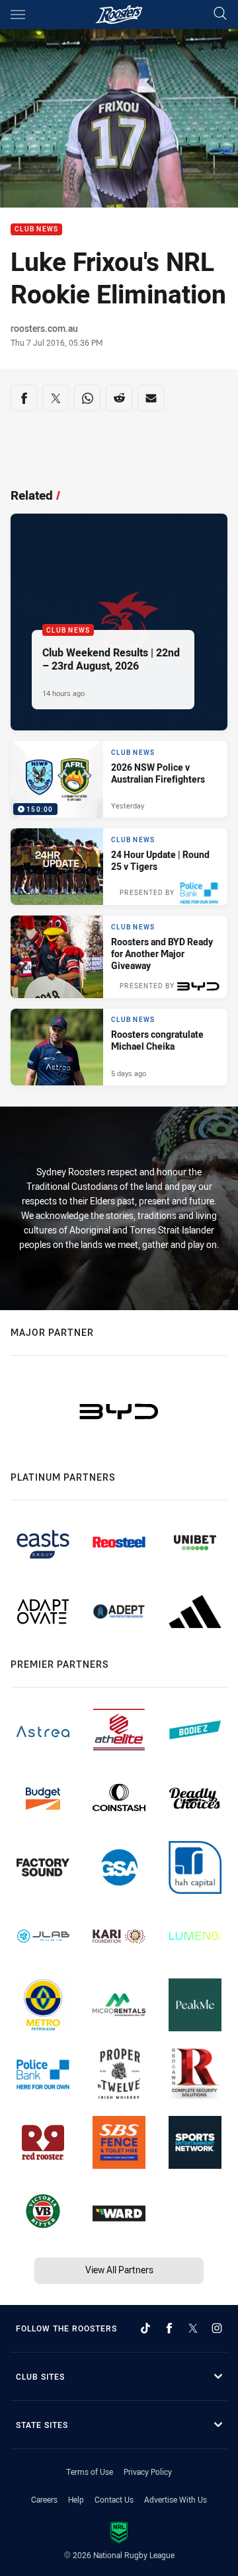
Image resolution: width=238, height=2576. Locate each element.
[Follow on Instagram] (217, 2328)
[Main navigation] (18, 15)
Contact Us (114, 2499)
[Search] (220, 14)
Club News (36, 230)
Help (76, 2499)
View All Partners (119, 2270)
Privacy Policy (148, 2472)
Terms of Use (90, 2472)
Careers (44, 2499)
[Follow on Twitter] (193, 2328)
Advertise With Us (176, 2499)
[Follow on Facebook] (169, 2328)
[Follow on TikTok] (145, 2328)
